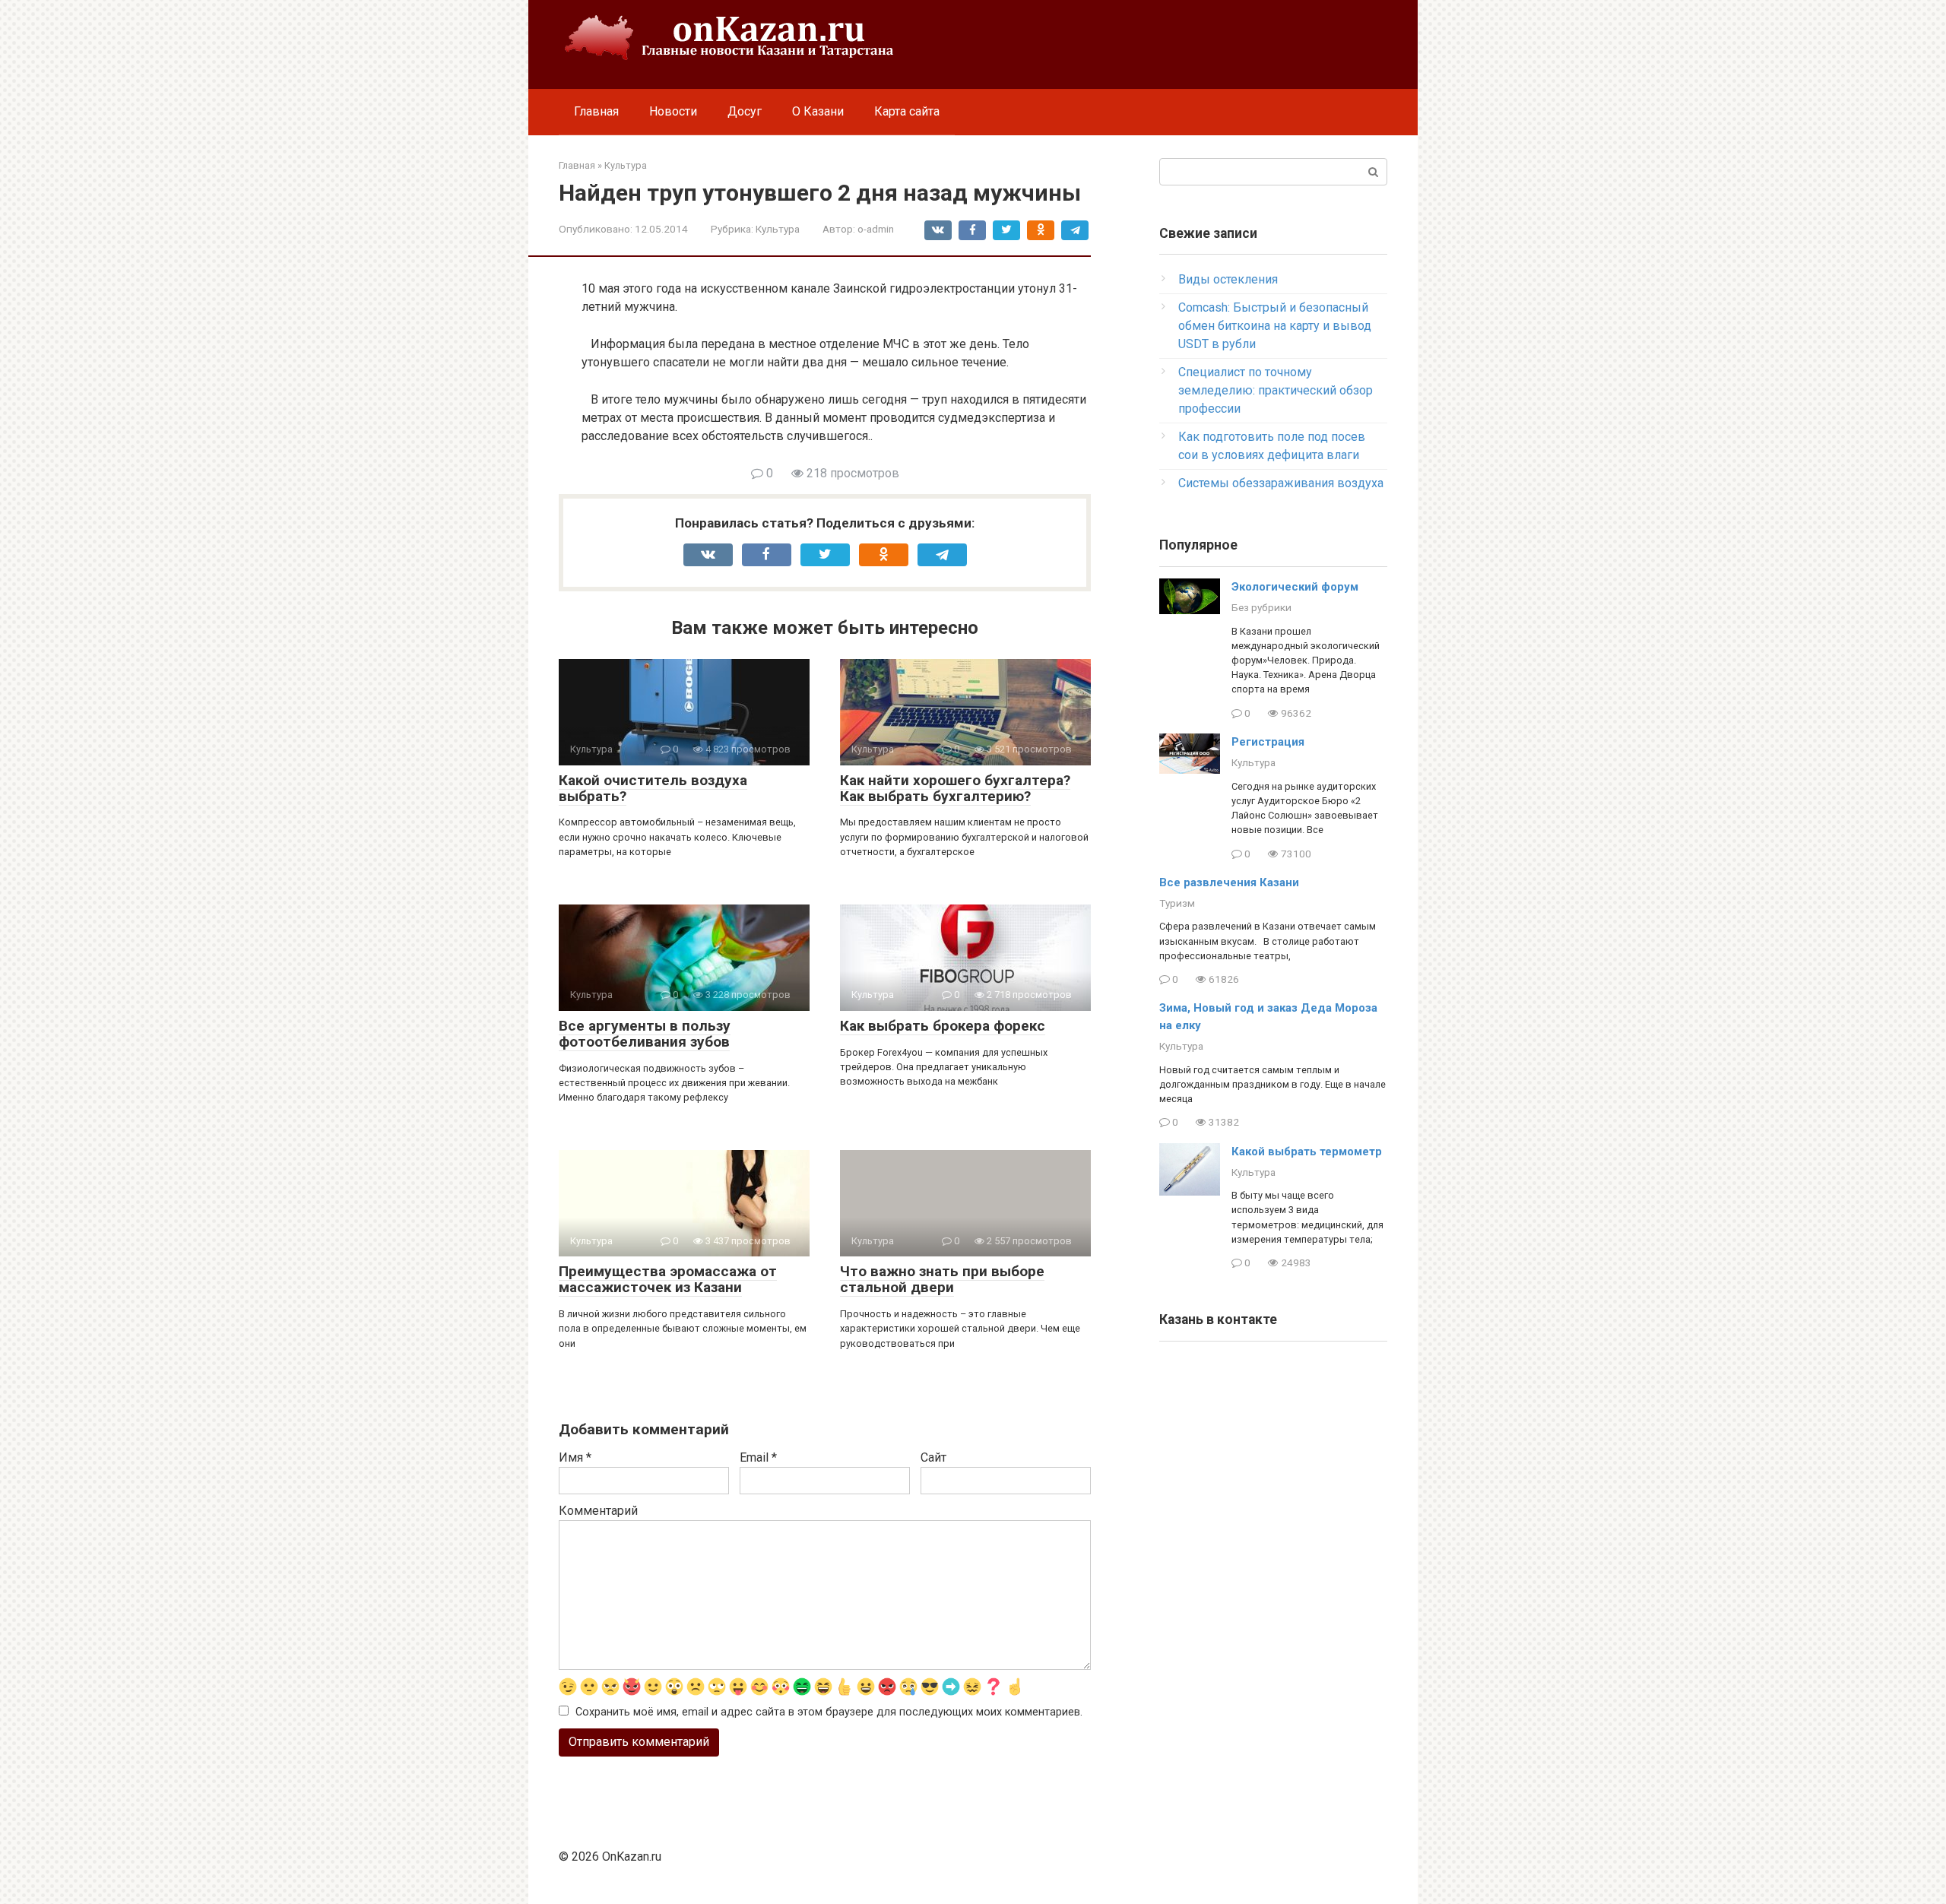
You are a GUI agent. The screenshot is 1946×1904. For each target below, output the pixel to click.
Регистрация (1268, 742)
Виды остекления (1228, 279)
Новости (673, 111)
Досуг (745, 111)
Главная (596, 111)
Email (758, 1457)
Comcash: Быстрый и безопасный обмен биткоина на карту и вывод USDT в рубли (1275, 326)
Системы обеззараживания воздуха (1281, 483)
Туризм (1177, 903)
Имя (575, 1457)
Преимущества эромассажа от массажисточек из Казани (668, 1279)
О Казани (818, 111)
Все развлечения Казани (1229, 882)
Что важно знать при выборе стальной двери (942, 1279)
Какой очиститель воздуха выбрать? (653, 788)
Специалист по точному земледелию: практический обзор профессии (1276, 390)
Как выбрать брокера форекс (943, 1026)
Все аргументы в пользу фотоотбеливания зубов (645, 1034)
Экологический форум (1295, 587)
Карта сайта (907, 111)
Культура (778, 229)
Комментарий (598, 1511)
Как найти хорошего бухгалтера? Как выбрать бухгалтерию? (955, 788)
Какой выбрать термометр (1307, 1152)
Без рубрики (1261, 607)
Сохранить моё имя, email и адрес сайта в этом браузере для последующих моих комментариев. (829, 1712)
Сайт (933, 1457)
